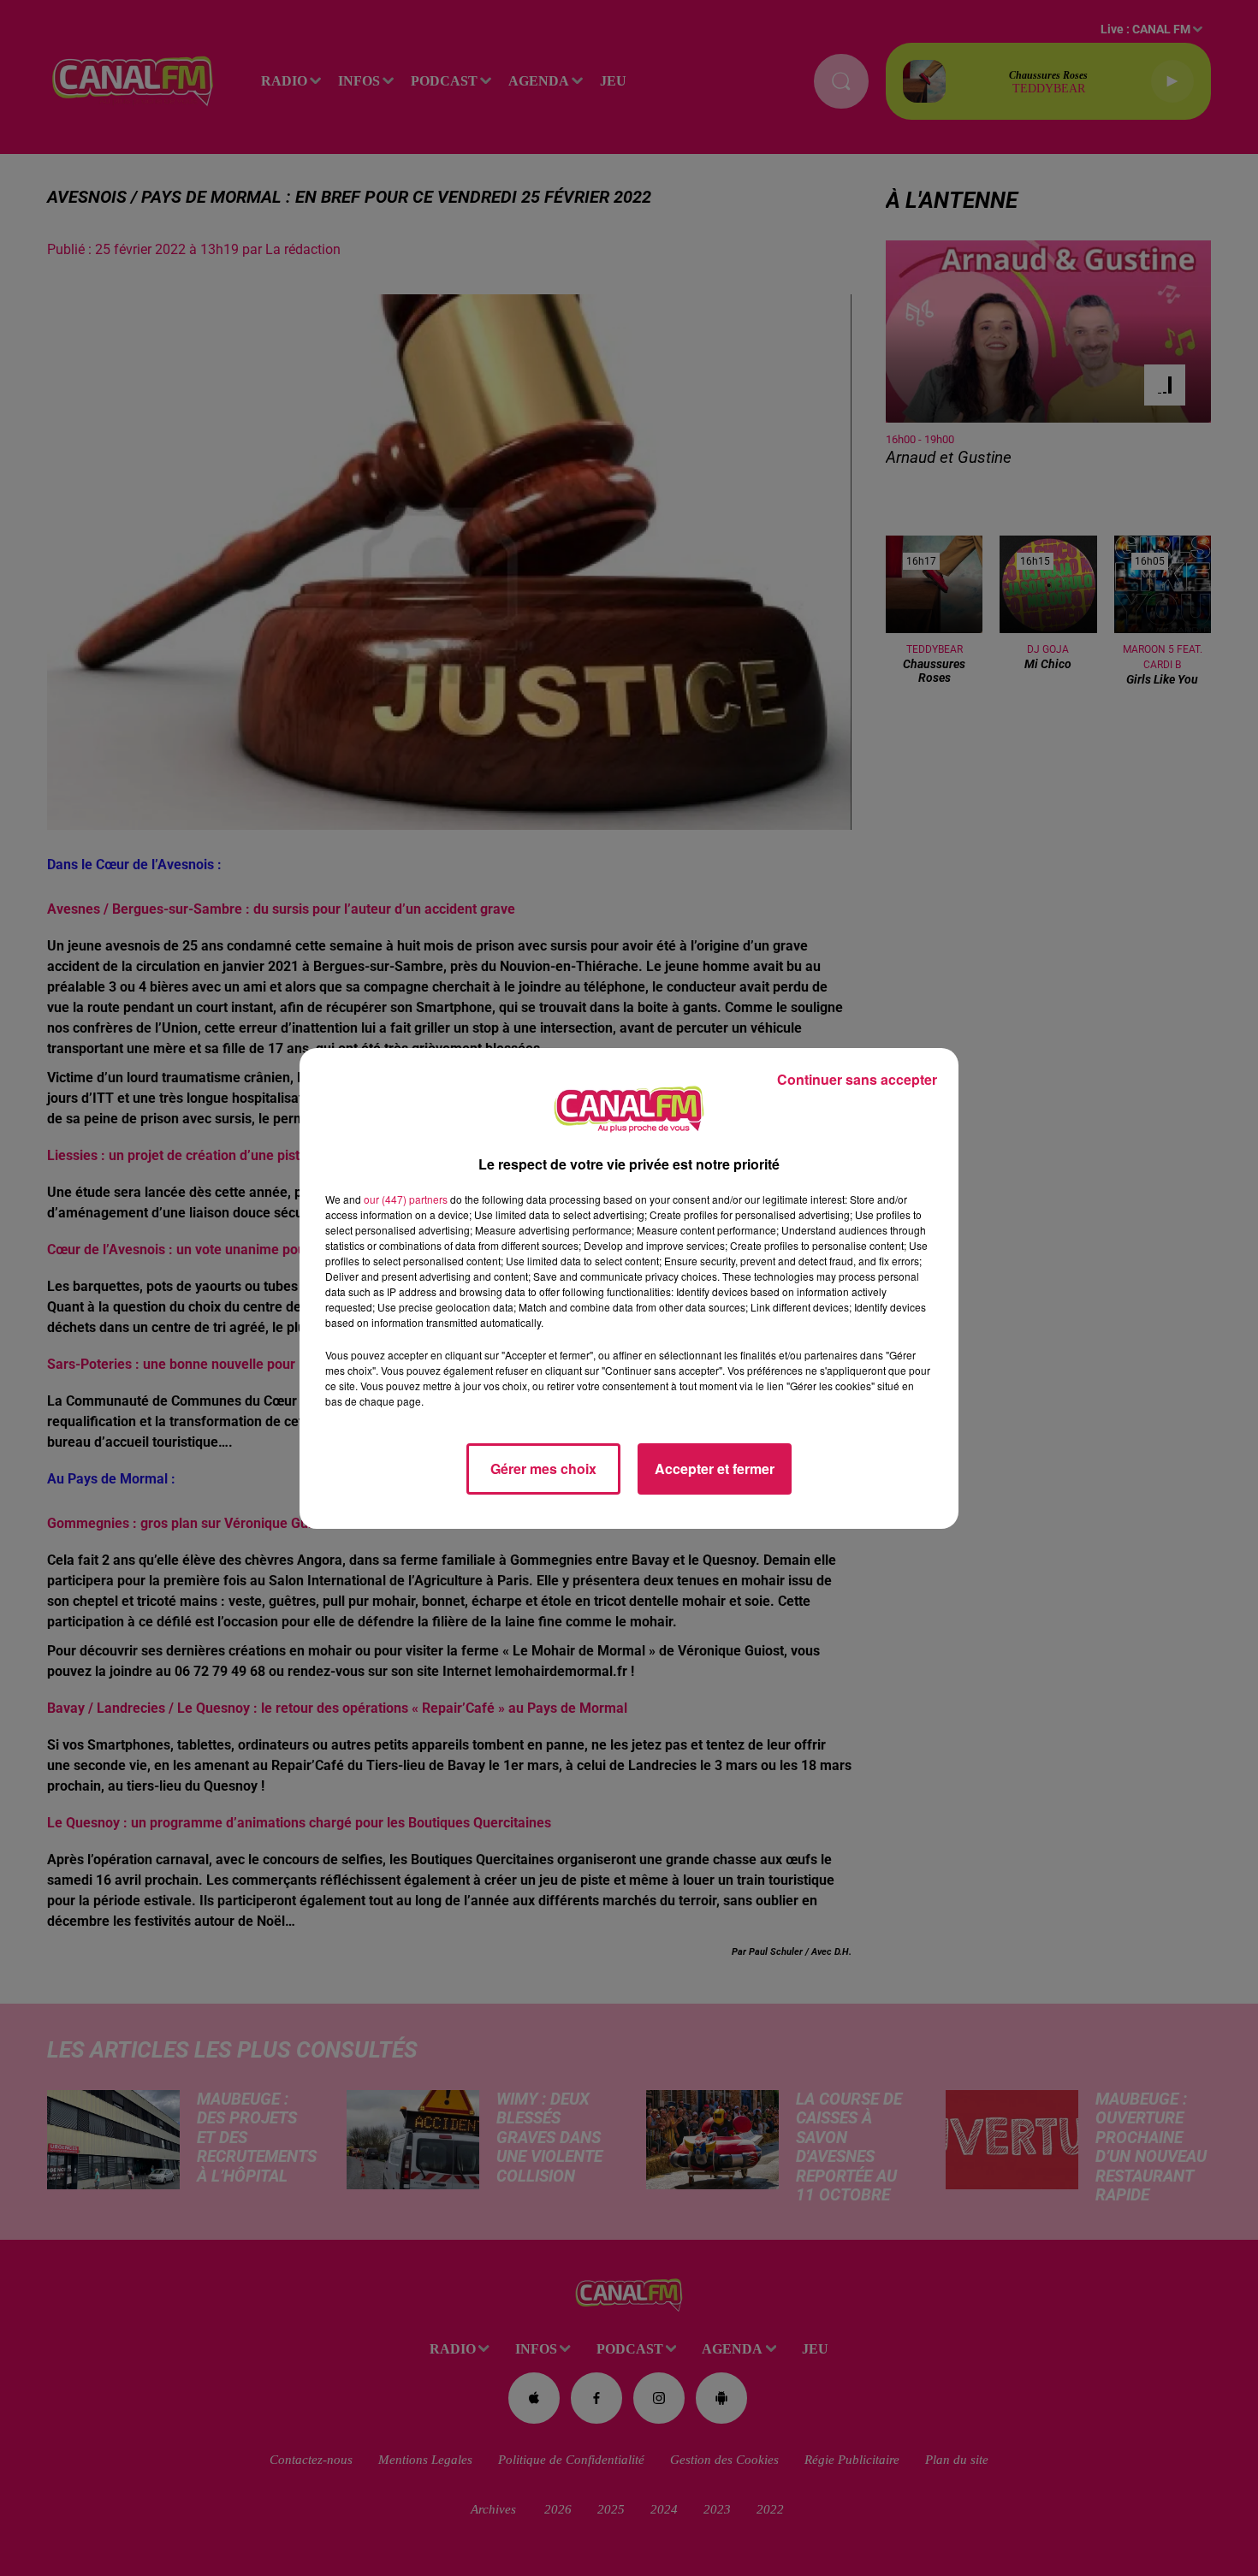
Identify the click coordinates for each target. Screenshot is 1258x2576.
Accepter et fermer (715, 1469)
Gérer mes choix (543, 1469)
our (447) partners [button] (406, 1199)
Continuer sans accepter (857, 1079)
